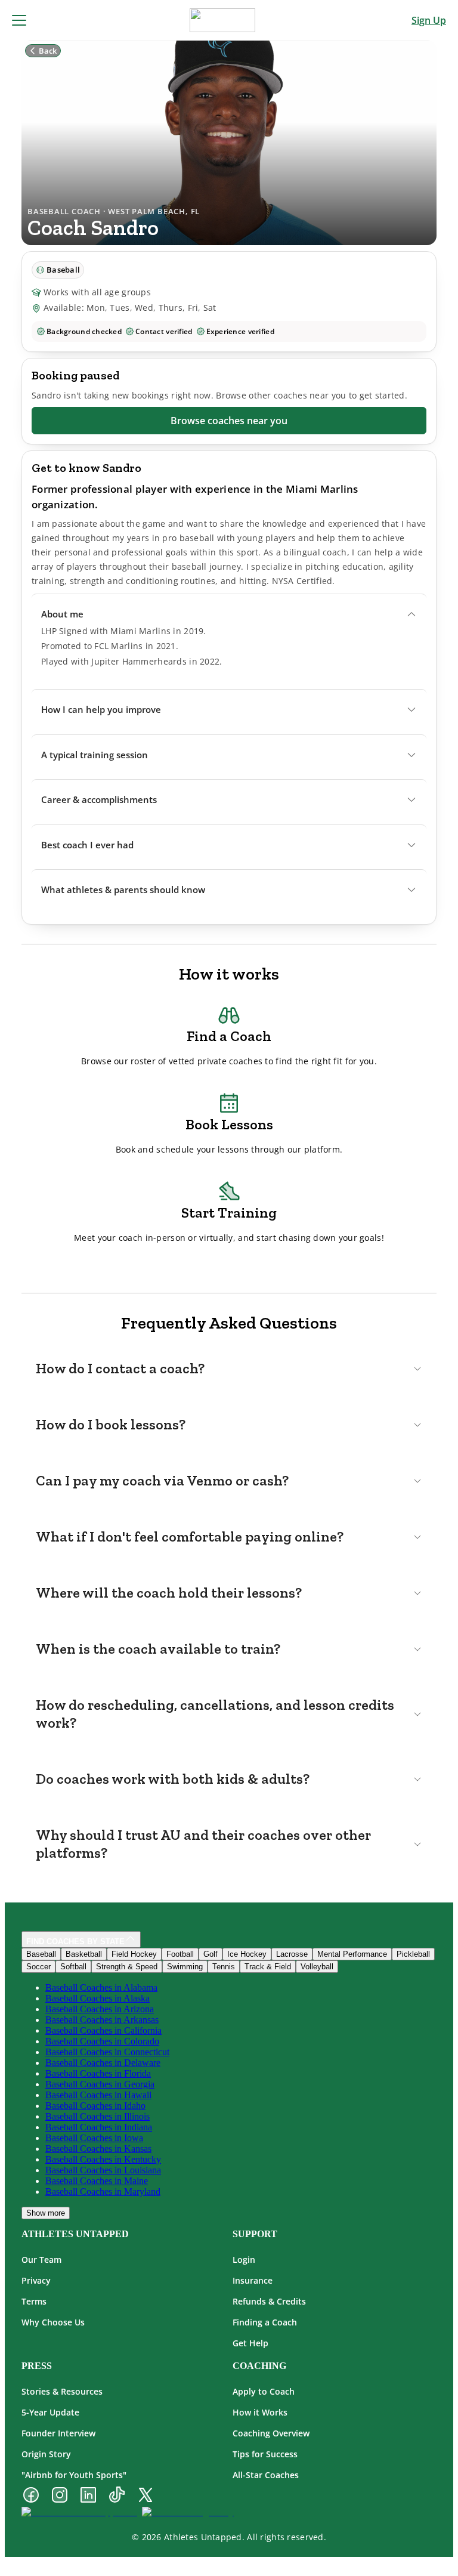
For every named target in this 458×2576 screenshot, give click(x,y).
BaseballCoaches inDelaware (103, 2063)
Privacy (36, 2280)
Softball (73, 1967)
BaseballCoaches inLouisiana (103, 2170)
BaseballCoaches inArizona (100, 2009)
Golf (211, 1954)
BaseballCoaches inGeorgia (100, 2084)
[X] (146, 2496)
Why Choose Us (53, 2322)
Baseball (41, 1954)
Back (48, 51)
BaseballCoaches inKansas (98, 2149)
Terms (34, 2301)
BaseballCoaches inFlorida (98, 2073)
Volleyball (317, 1967)
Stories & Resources (62, 2391)
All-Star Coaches (266, 2475)
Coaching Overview (271, 2433)
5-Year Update (50, 2412)
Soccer (38, 1967)
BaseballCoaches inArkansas (102, 2020)
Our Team (41, 2260)
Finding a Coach (265, 2322)
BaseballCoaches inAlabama (101, 1987)
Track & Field (268, 1967)
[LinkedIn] (88, 2496)
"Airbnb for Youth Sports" (74, 2475)
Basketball (84, 1954)
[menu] (19, 20)
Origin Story (46, 2454)
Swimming (185, 1967)
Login (244, 2260)
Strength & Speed (127, 1967)
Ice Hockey (247, 1954)
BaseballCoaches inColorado (102, 2041)
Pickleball (413, 1954)
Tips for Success (265, 2454)
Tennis (224, 1967)
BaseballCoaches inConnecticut (107, 2052)
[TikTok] (117, 2496)
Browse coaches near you (229, 421)
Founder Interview (58, 2433)
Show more (46, 2213)
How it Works (260, 2412)
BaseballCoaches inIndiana (99, 2127)
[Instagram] (60, 2496)
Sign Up (429, 20)
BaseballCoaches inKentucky (103, 2159)
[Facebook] (31, 2496)
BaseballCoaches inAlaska (98, 1998)
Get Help (250, 2343)
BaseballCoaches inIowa (94, 2138)
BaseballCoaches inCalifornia (103, 2030)
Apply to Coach (264, 2391)
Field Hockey (134, 1954)
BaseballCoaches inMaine (97, 2181)
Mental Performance (352, 1954)
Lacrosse (292, 1954)
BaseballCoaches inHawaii (98, 2095)
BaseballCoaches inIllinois (98, 2116)
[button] (229, 614)
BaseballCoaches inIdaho (95, 2106)
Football (180, 1954)
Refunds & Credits (269, 2301)
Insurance (253, 2280)
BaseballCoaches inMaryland (103, 2192)
